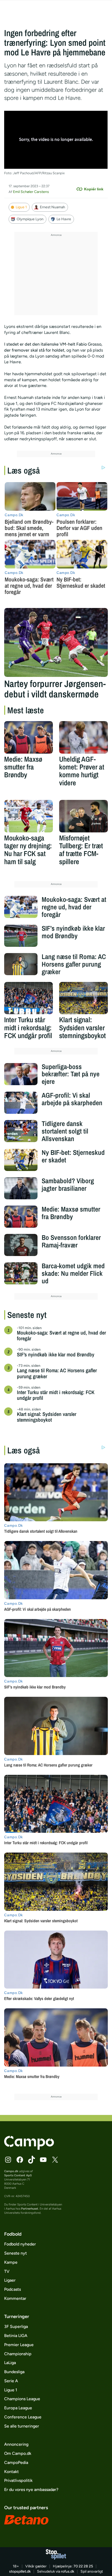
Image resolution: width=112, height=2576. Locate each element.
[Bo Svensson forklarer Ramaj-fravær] (21, 1245)
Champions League (22, 2399)
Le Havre (64, 219)
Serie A (11, 2381)
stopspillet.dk (20, 2571)
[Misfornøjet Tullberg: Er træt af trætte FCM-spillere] (83, 816)
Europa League (18, 2408)
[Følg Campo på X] (55, 2160)
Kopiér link (94, 189)
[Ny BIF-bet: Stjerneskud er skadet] (21, 1160)
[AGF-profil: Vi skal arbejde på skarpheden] (21, 1103)
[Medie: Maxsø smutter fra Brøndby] (29, 737)
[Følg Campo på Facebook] (20, 2160)
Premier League (19, 2345)
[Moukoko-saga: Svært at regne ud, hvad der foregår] (21, 907)
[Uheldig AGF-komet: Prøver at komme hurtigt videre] (83, 737)
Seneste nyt (15, 2253)
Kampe (11, 2262)
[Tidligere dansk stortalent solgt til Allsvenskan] (21, 1131)
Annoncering (16, 2444)
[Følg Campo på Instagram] (8, 2160)
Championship (18, 2354)
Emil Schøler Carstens (31, 192)
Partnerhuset (30, 2209)
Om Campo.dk (18, 2453)
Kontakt (11, 2472)
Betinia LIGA (16, 2336)
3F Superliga (16, 2326)
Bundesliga (14, 2372)
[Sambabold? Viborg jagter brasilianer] (21, 1188)
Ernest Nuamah (52, 207)
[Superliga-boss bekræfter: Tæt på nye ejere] (21, 1074)
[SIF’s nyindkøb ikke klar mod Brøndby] (21, 936)
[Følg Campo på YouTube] (43, 2160)
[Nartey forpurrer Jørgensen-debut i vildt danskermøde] (56, 642)
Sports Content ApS (18, 2175)
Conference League (23, 2417)
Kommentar (15, 2298)
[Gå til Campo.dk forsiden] (29, 2148)
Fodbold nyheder (20, 2244)
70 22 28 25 (83, 2566)
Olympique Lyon (30, 219)
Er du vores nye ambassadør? (31, 2490)
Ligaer (10, 2280)
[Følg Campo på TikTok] (32, 2160)
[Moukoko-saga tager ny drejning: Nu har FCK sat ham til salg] (29, 816)
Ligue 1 (21, 207)
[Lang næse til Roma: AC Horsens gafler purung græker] (21, 964)
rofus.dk (68, 2571)
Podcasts (13, 2289)
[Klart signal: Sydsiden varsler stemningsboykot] (83, 998)
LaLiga (10, 2363)
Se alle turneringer (22, 2426)
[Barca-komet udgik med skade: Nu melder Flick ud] (21, 1273)
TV (7, 2271)
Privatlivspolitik (18, 2480)
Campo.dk (11, 2171)
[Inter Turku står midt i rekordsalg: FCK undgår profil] (29, 998)
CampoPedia (16, 2462)
